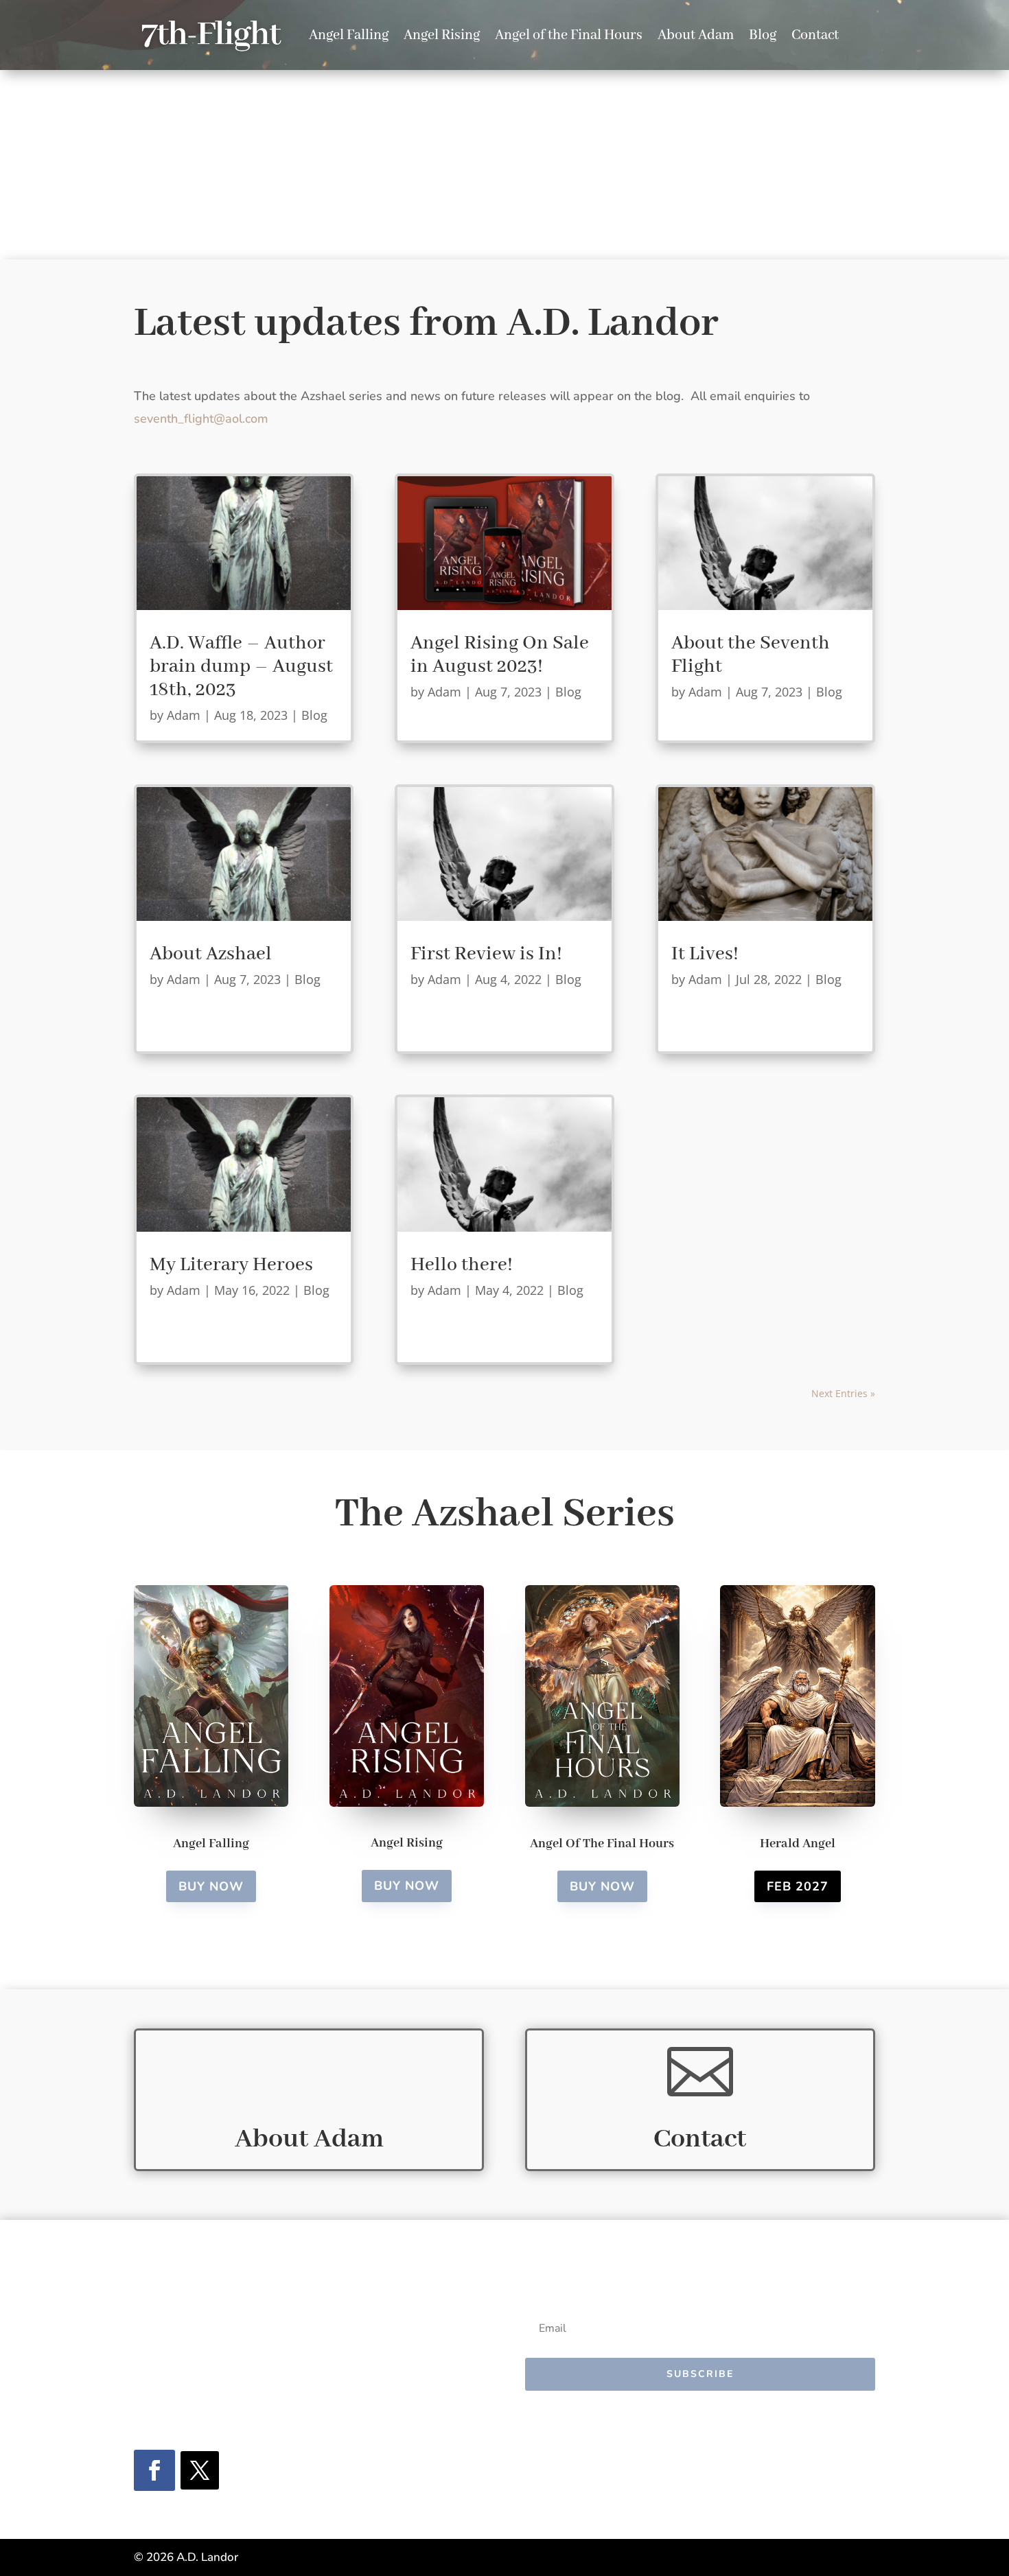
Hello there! (462, 1265)
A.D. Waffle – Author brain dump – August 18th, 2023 (241, 667)
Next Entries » (843, 1393)
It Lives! (705, 954)
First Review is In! (486, 954)
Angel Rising (442, 35)
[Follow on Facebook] (154, 2470)
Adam (184, 715)
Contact (815, 35)
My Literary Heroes (231, 1265)
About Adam (696, 35)
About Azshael (211, 954)
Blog (763, 35)
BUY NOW (211, 1886)
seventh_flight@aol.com (201, 419)
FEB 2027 (798, 1886)
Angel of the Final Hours (569, 35)
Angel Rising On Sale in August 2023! (500, 655)
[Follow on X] (200, 2470)
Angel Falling (349, 35)
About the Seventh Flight (751, 655)
